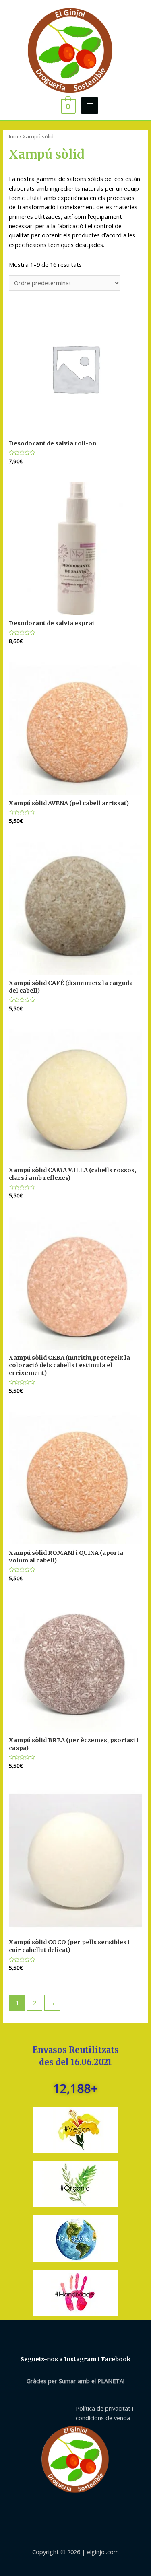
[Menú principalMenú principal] (89, 106)
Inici (13, 136)
